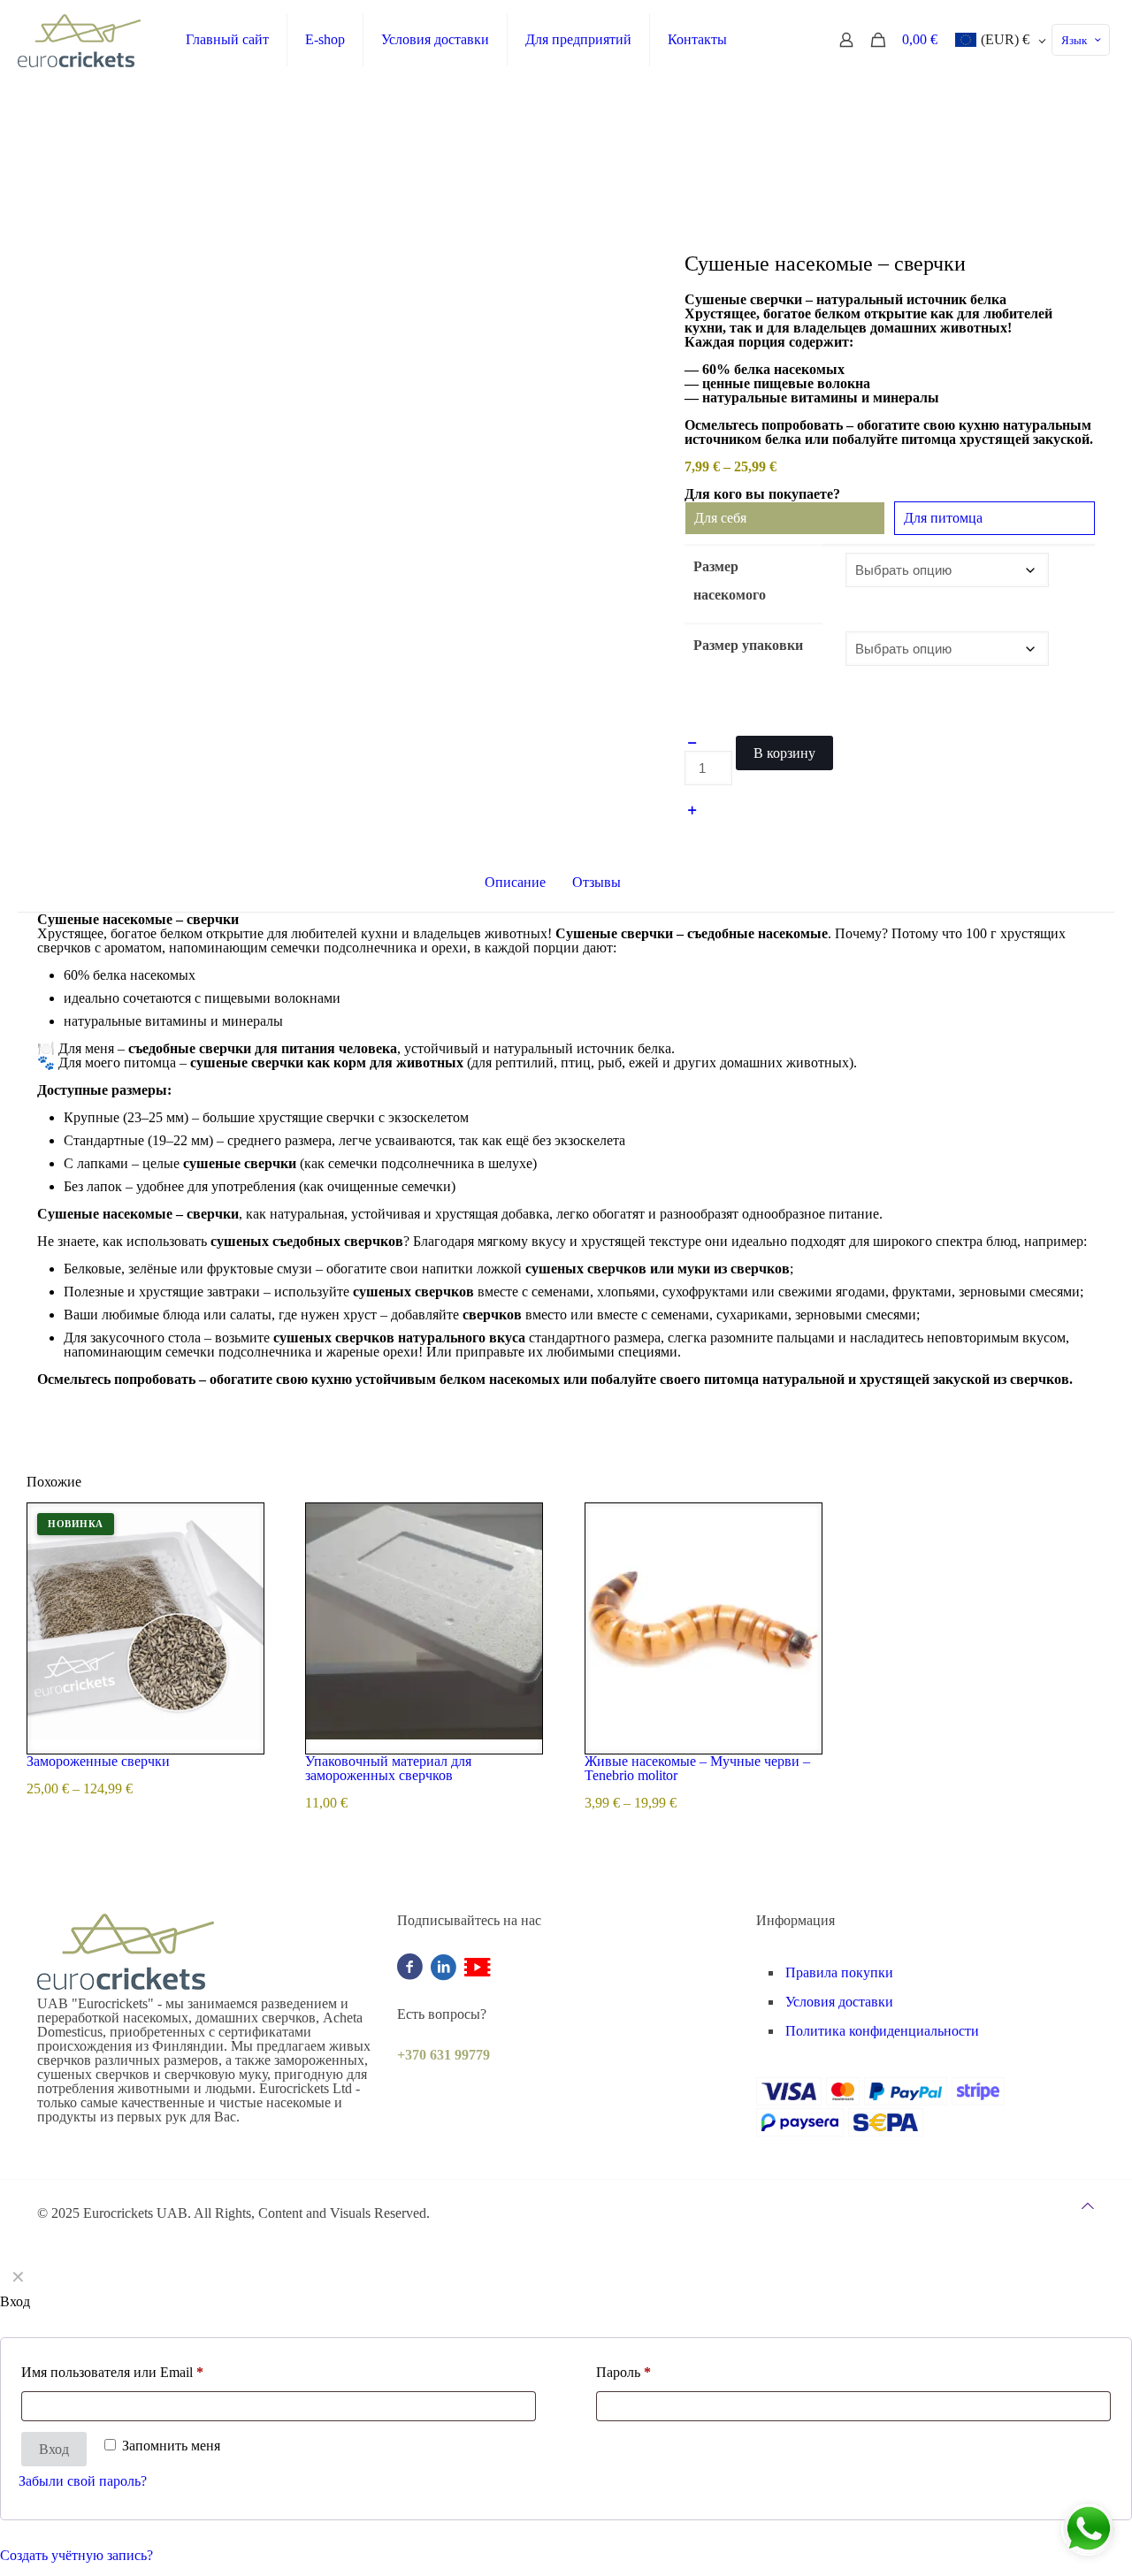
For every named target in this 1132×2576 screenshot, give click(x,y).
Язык (1074, 40)
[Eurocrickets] (80, 40)
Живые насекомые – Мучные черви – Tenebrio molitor (697, 1768)
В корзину (784, 753)
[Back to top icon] (1088, 2206)
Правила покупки (839, 1972)
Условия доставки (839, 2002)
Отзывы (606, 882)
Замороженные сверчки (98, 1761)
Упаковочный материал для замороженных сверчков (388, 1768)
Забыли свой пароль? (83, 2481)
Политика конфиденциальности (882, 2031)
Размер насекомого (730, 581)
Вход (54, 2449)
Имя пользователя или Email (112, 2372)
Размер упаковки (748, 645)
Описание (515, 882)
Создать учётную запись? (76, 2555)
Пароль (623, 2372)
